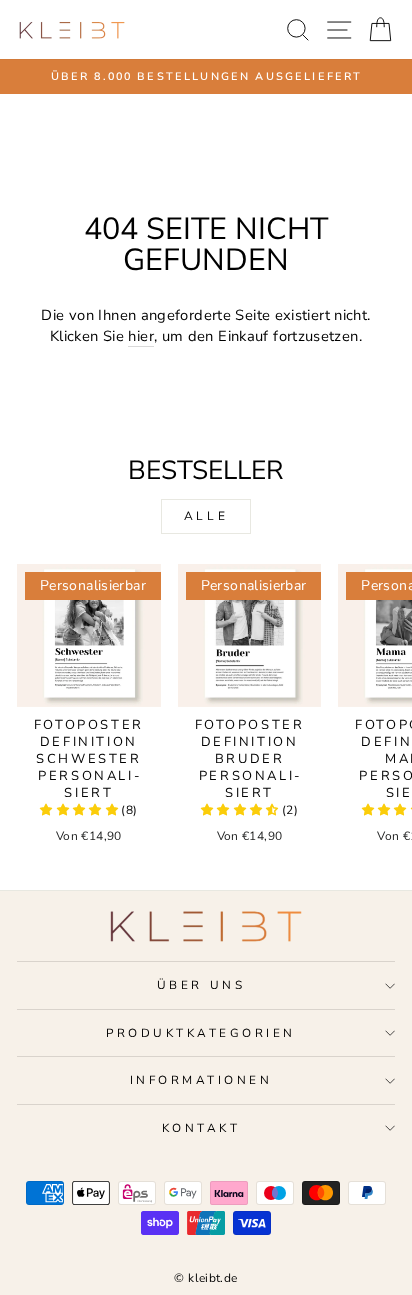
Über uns (201, 985)
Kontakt (201, 1128)
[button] (80, 810)
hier (140, 336)
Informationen (201, 1080)
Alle (206, 516)
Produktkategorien (201, 1033)
